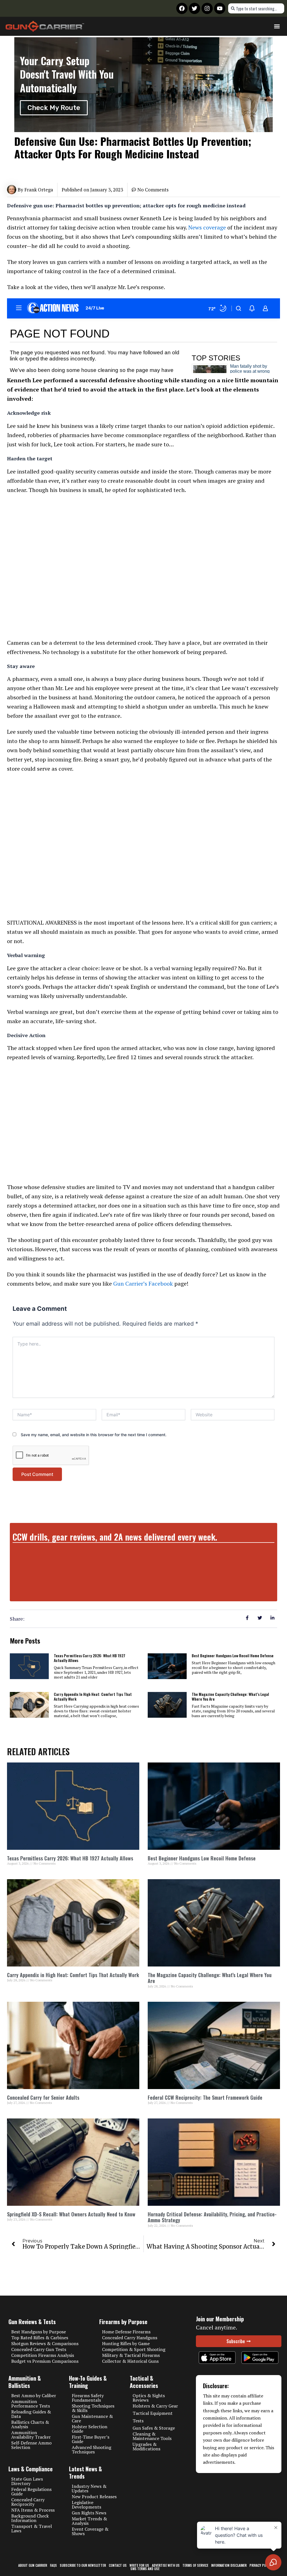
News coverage (207, 227)
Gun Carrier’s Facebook (143, 1284)
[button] (277, 26)
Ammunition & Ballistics (25, 2382)
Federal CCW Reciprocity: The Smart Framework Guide (205, 2097)
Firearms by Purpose (123, 2322)
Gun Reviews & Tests (32, 2322)
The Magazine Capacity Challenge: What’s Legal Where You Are (230, 1696)
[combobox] (256, 8)
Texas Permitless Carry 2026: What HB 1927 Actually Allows (90, 1658)
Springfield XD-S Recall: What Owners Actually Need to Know (71, 2214)
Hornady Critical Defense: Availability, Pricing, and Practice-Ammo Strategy (212, 2217)
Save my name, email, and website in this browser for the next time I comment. (94, 1435)
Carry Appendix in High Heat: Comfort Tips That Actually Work (93, 1696)
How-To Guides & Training (88, 2382)
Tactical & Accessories (144, 2382)
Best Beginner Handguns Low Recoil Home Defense (233, 1655)
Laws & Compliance (31, 2469)
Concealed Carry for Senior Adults (43, 2097)
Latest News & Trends (85, 2472)
